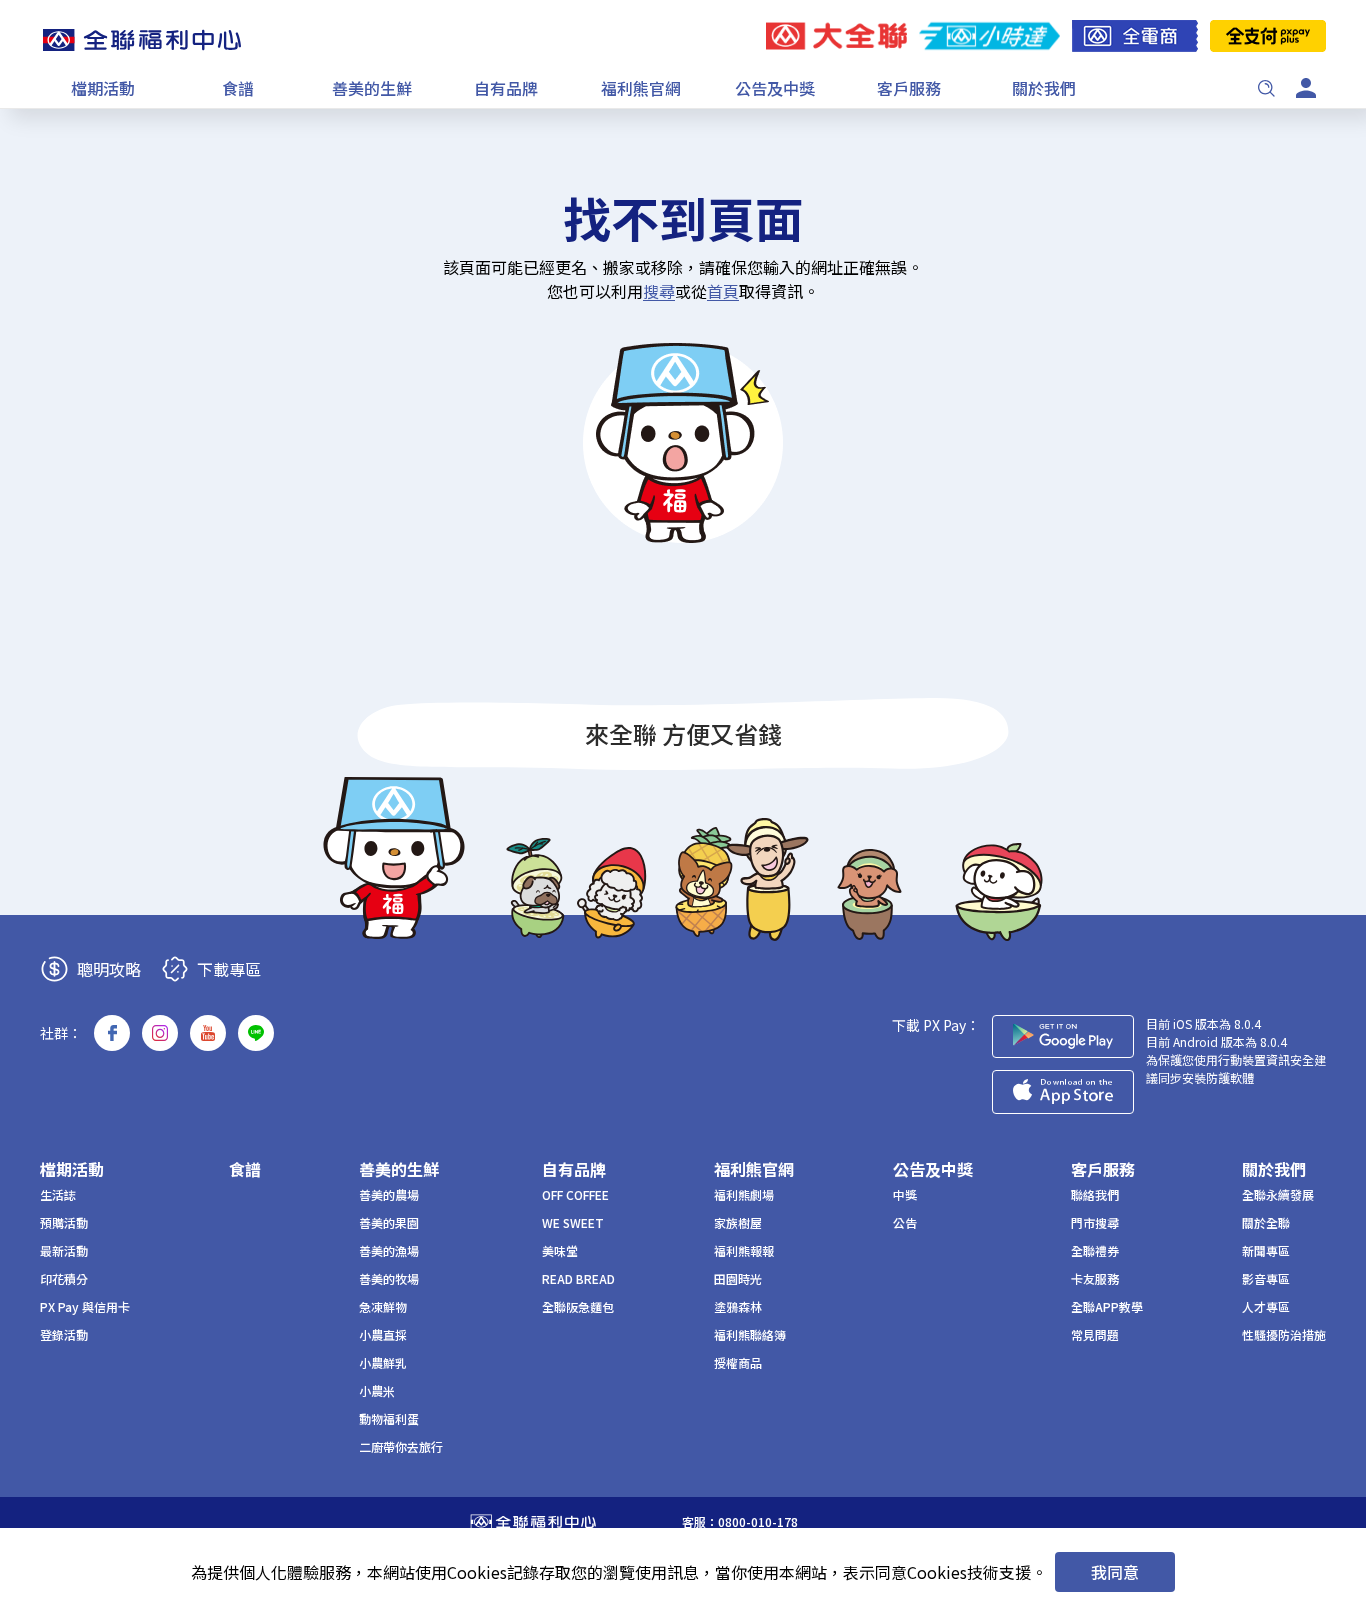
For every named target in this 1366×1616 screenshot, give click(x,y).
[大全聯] (836, 36)
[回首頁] (142, 40)
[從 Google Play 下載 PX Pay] (1063, 1036)
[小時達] (989, 36)
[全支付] (1268, 36)
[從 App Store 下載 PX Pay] (1063, 1092)
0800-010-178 (758, 1521)
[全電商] (1135, 36)
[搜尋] (1266, 88)
